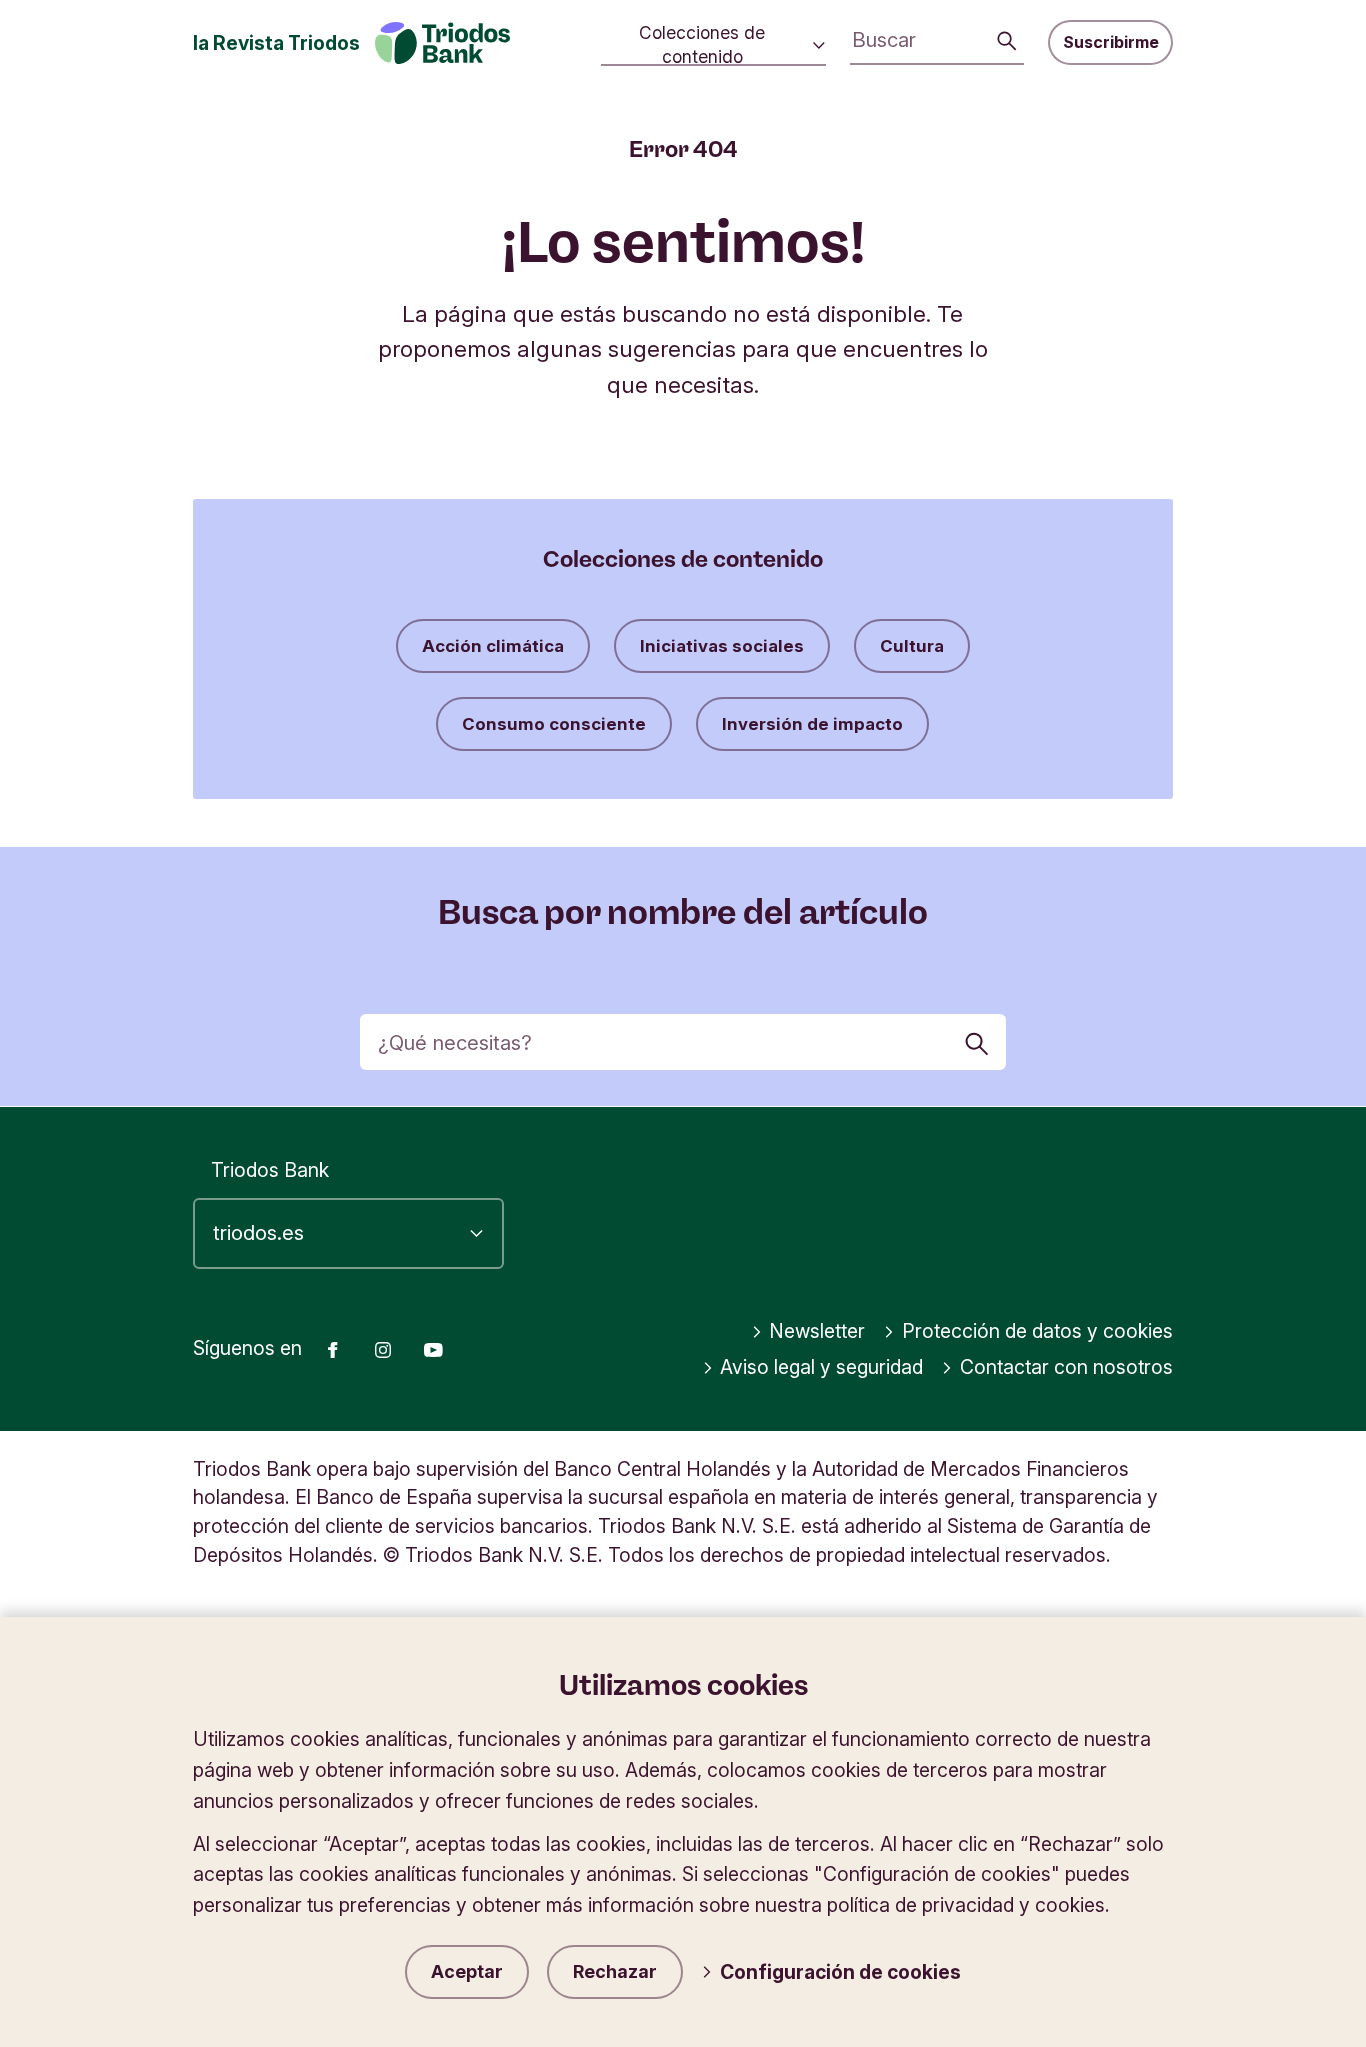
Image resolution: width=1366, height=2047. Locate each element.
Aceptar (467, 1971)
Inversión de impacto (812, 724)
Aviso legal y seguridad (821, 1367)
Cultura (912, 646)
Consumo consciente (554, 724)
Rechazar (615, 1971)
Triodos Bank (270, 1170)
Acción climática (493, 646)
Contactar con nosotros (1066, 1367)
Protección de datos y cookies (1037, 1331)
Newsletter (817, 1331)
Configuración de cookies (840, 1972)
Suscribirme (1111, 42)
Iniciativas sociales (722, 646)
